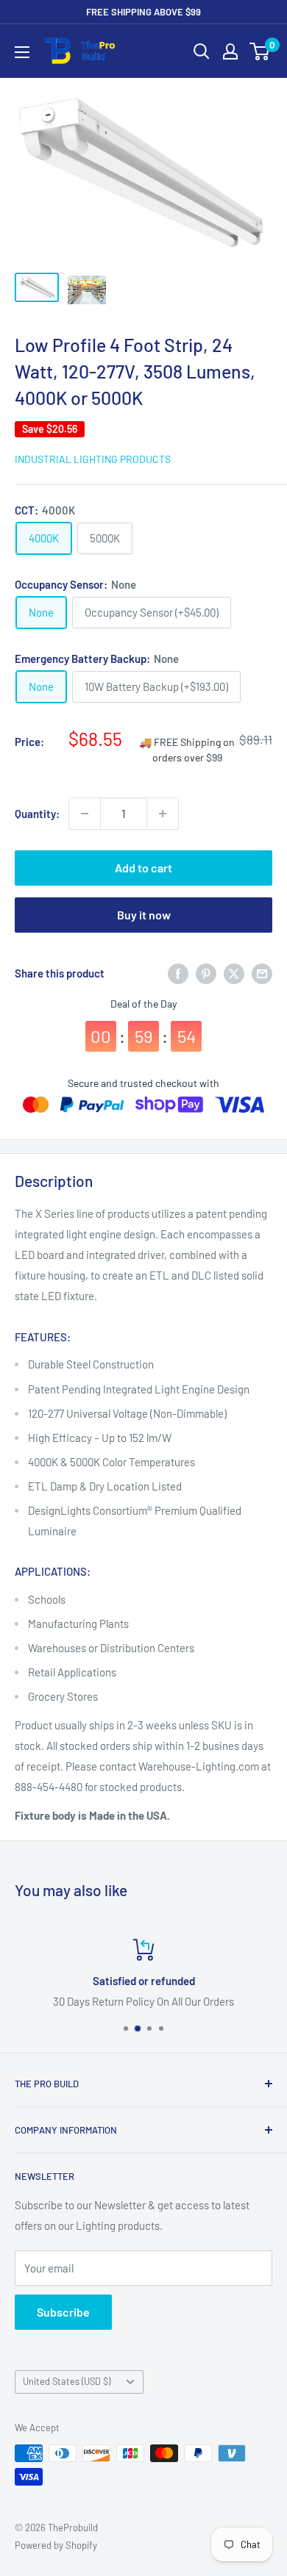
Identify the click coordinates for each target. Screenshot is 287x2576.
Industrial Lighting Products (93, 459)
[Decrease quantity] (85, 814)
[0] (260, 51)
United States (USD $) (67, 2381)
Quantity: (37, 814)
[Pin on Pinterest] (206, 973)
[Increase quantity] (163, 814)
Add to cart (143, 868)
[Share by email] (262, 973)
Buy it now (144, 915)
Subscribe (63, 2312)
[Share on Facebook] (178, 973)
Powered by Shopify (56, 2545)
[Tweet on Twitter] (234, 973)
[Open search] (202, 51)
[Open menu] (22, 52)
